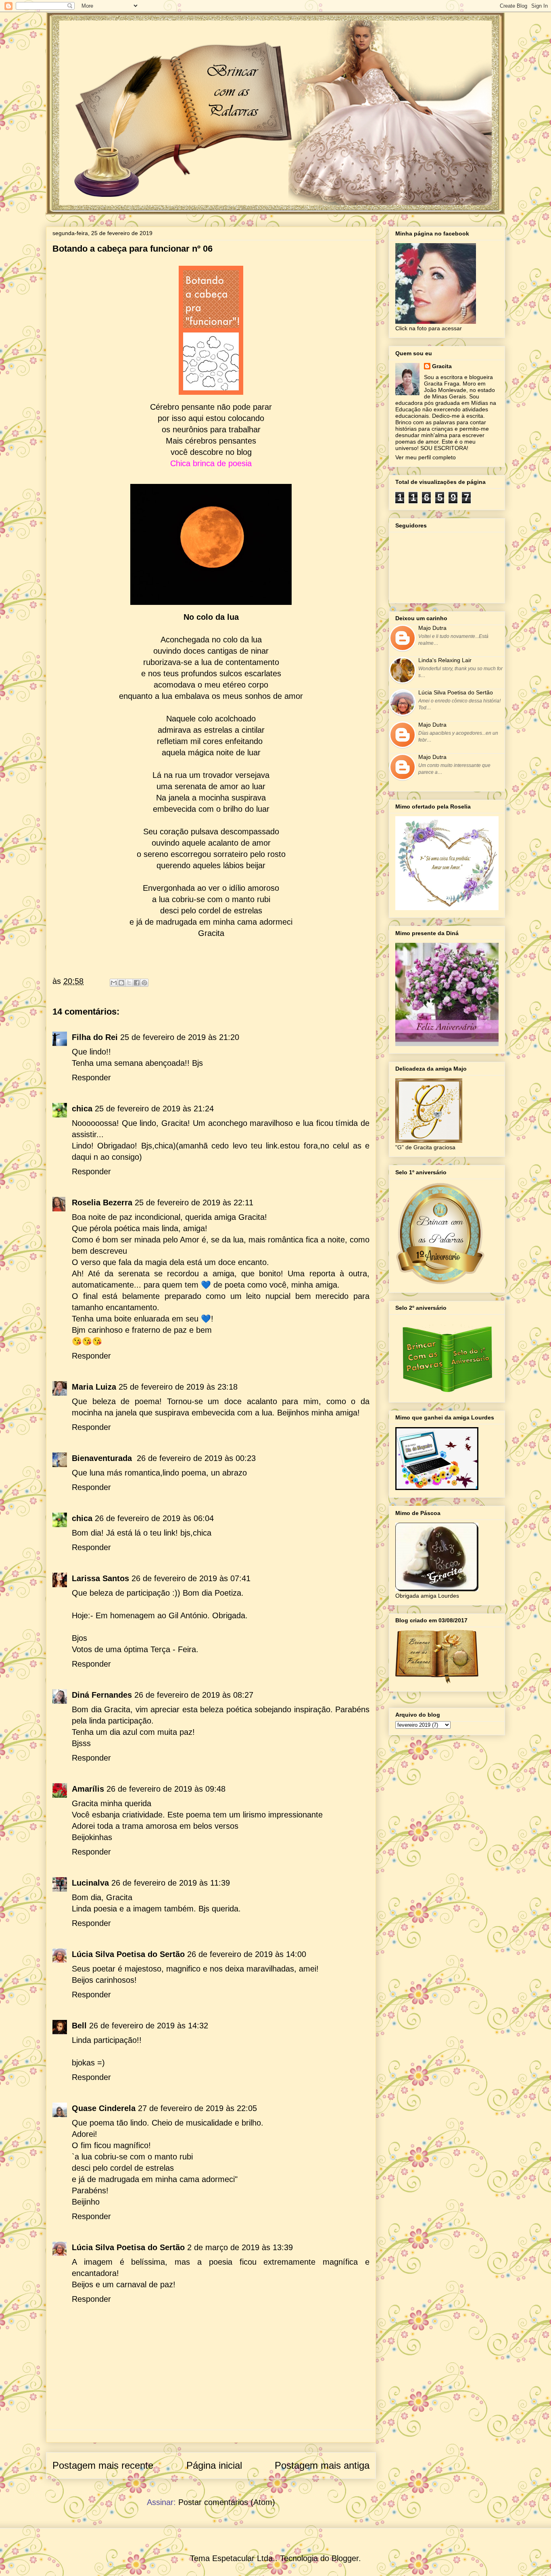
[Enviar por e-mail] (114, 983)
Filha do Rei (95, 1037)
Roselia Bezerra (102, 1203)
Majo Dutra (432, 628)
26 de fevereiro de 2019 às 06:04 (154, 1518)
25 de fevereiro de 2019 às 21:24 (154, 1109)
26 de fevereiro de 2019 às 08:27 (194, 1695)
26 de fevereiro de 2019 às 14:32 (149, 2026)
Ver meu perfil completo (426, 457)
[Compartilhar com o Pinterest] (144, 983)
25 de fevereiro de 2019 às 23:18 (178, 1387)
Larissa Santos (100, 1578)
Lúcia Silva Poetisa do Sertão (128, 1954)
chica (82, 1109)
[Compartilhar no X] (129, 983)
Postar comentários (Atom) (227, 2502)
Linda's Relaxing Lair (445, 660)
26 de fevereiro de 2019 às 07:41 (191, 1578)
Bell (79, 2026)
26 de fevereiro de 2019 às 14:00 (247, 1954)
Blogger (345, 2558)
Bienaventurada (103, 1458)
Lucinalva (90, 1883)
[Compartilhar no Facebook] (137, 983)
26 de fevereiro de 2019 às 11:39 (171, 1883)
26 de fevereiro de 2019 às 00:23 (196, 1458)
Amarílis (88, 1789)
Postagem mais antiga (322, 2465)
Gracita (442, 366)
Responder (91, 1078)
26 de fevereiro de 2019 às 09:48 (166, 1789)
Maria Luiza (94, 1387)
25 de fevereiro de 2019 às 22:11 (194, 1203)
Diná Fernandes (102, 1695)
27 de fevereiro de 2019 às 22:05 (197, 2108)
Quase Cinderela (104, 2108)
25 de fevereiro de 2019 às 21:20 (180, 1037)
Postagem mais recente (103, 2465)
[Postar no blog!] (121, 983)
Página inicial (214, 2465)
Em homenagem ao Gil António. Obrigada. (172, 1615)
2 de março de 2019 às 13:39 (240, 2247)
